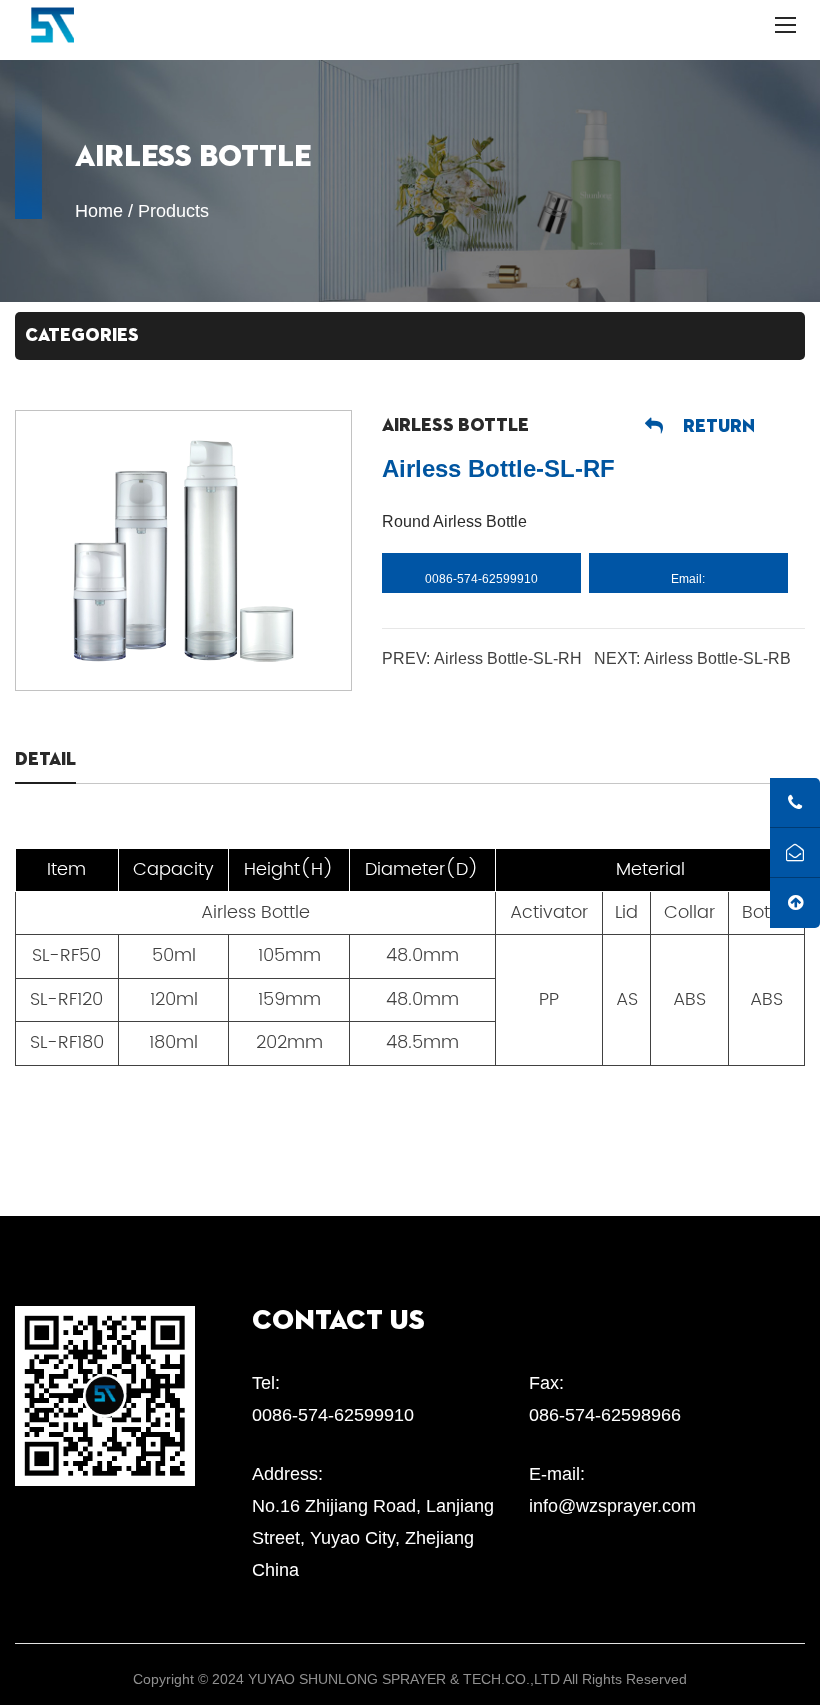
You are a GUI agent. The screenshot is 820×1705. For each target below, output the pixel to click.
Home (99, 211)
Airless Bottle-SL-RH (508, 658)
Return (719, 427)
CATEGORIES (82, 336)
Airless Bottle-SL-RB (717, 658)
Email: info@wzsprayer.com (687, 582)
